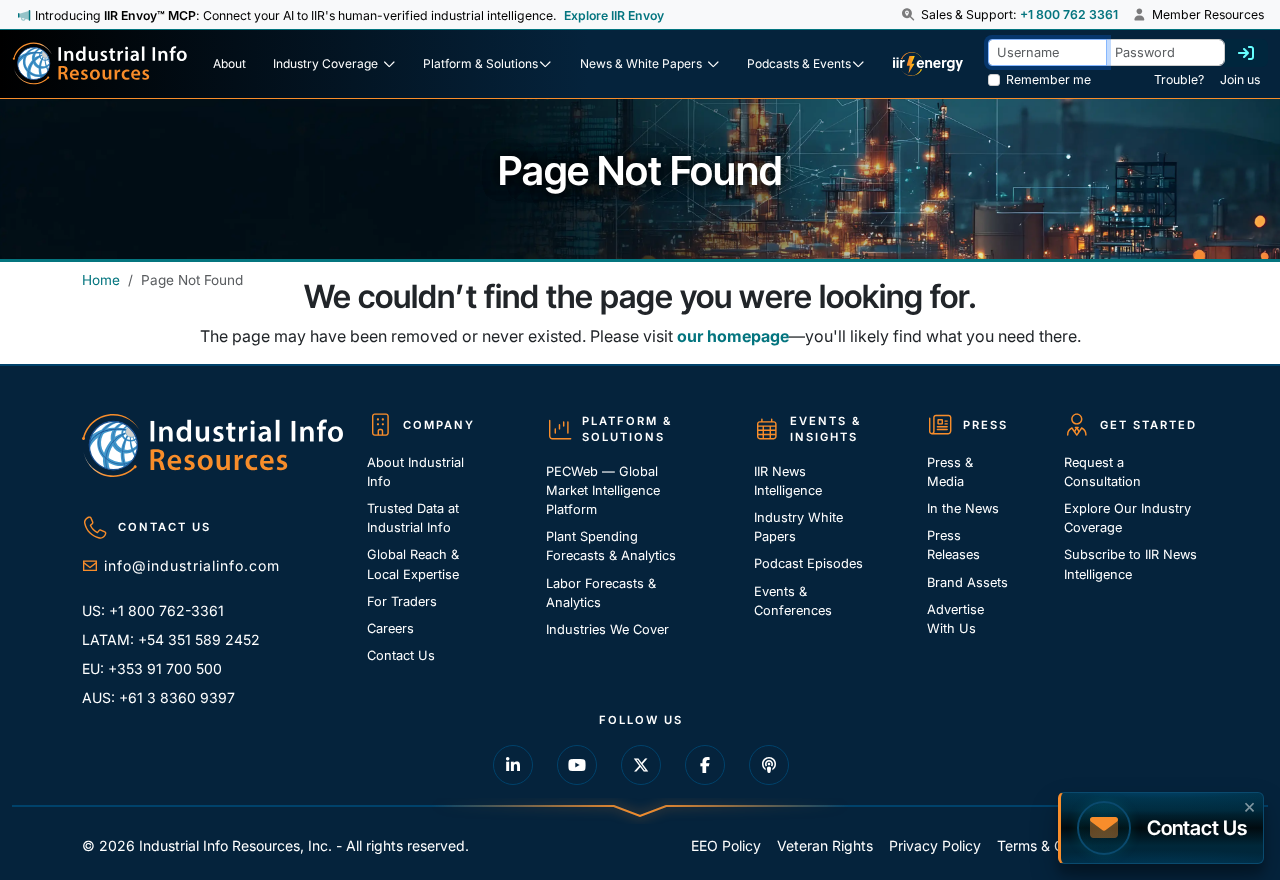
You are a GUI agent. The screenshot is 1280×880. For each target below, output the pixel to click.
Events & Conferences (793, 601)
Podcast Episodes (808, 563)
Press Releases (953, 545)
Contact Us (401, 655)
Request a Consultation (1102, 472)
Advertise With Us (955, 619)
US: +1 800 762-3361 (153, 610)
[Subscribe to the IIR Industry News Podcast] (769, 765)
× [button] (1249, 805)
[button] (909, 15)
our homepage (733, 336)
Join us (1240, 79)
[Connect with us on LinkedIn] (513, 765)
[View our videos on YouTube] (577, 765)
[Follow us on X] (641, 765)
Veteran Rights (825, 845)
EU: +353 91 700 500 (152, 668)
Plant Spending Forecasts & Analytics (611, 546)
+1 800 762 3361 (1069, 14)
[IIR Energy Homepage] (928, 63)
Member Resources (1206, 14)
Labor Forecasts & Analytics (601, 593)
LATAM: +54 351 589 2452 (171, 639)
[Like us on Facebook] (705, 765)
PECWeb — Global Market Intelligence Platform (603, 490)
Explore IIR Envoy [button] (614, 15)
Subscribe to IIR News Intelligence (1130, 564)
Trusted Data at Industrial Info (413, 518)
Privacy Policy (935, 845)
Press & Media (950, 472)
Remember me (1048, 79)
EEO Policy (726, 845)
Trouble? (1179, 79)
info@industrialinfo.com (192, 565)
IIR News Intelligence (788, 481)
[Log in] (1246, 53)
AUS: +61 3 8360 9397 (158, 697)
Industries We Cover (607, 629)
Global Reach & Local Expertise (413, 564)
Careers (390, 628)
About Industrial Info (415, 472)
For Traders (402, 601)
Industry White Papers (798, 527)
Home (101, 280)
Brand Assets (967, 582)
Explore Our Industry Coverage (1127, 518)
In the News (963, 508)
